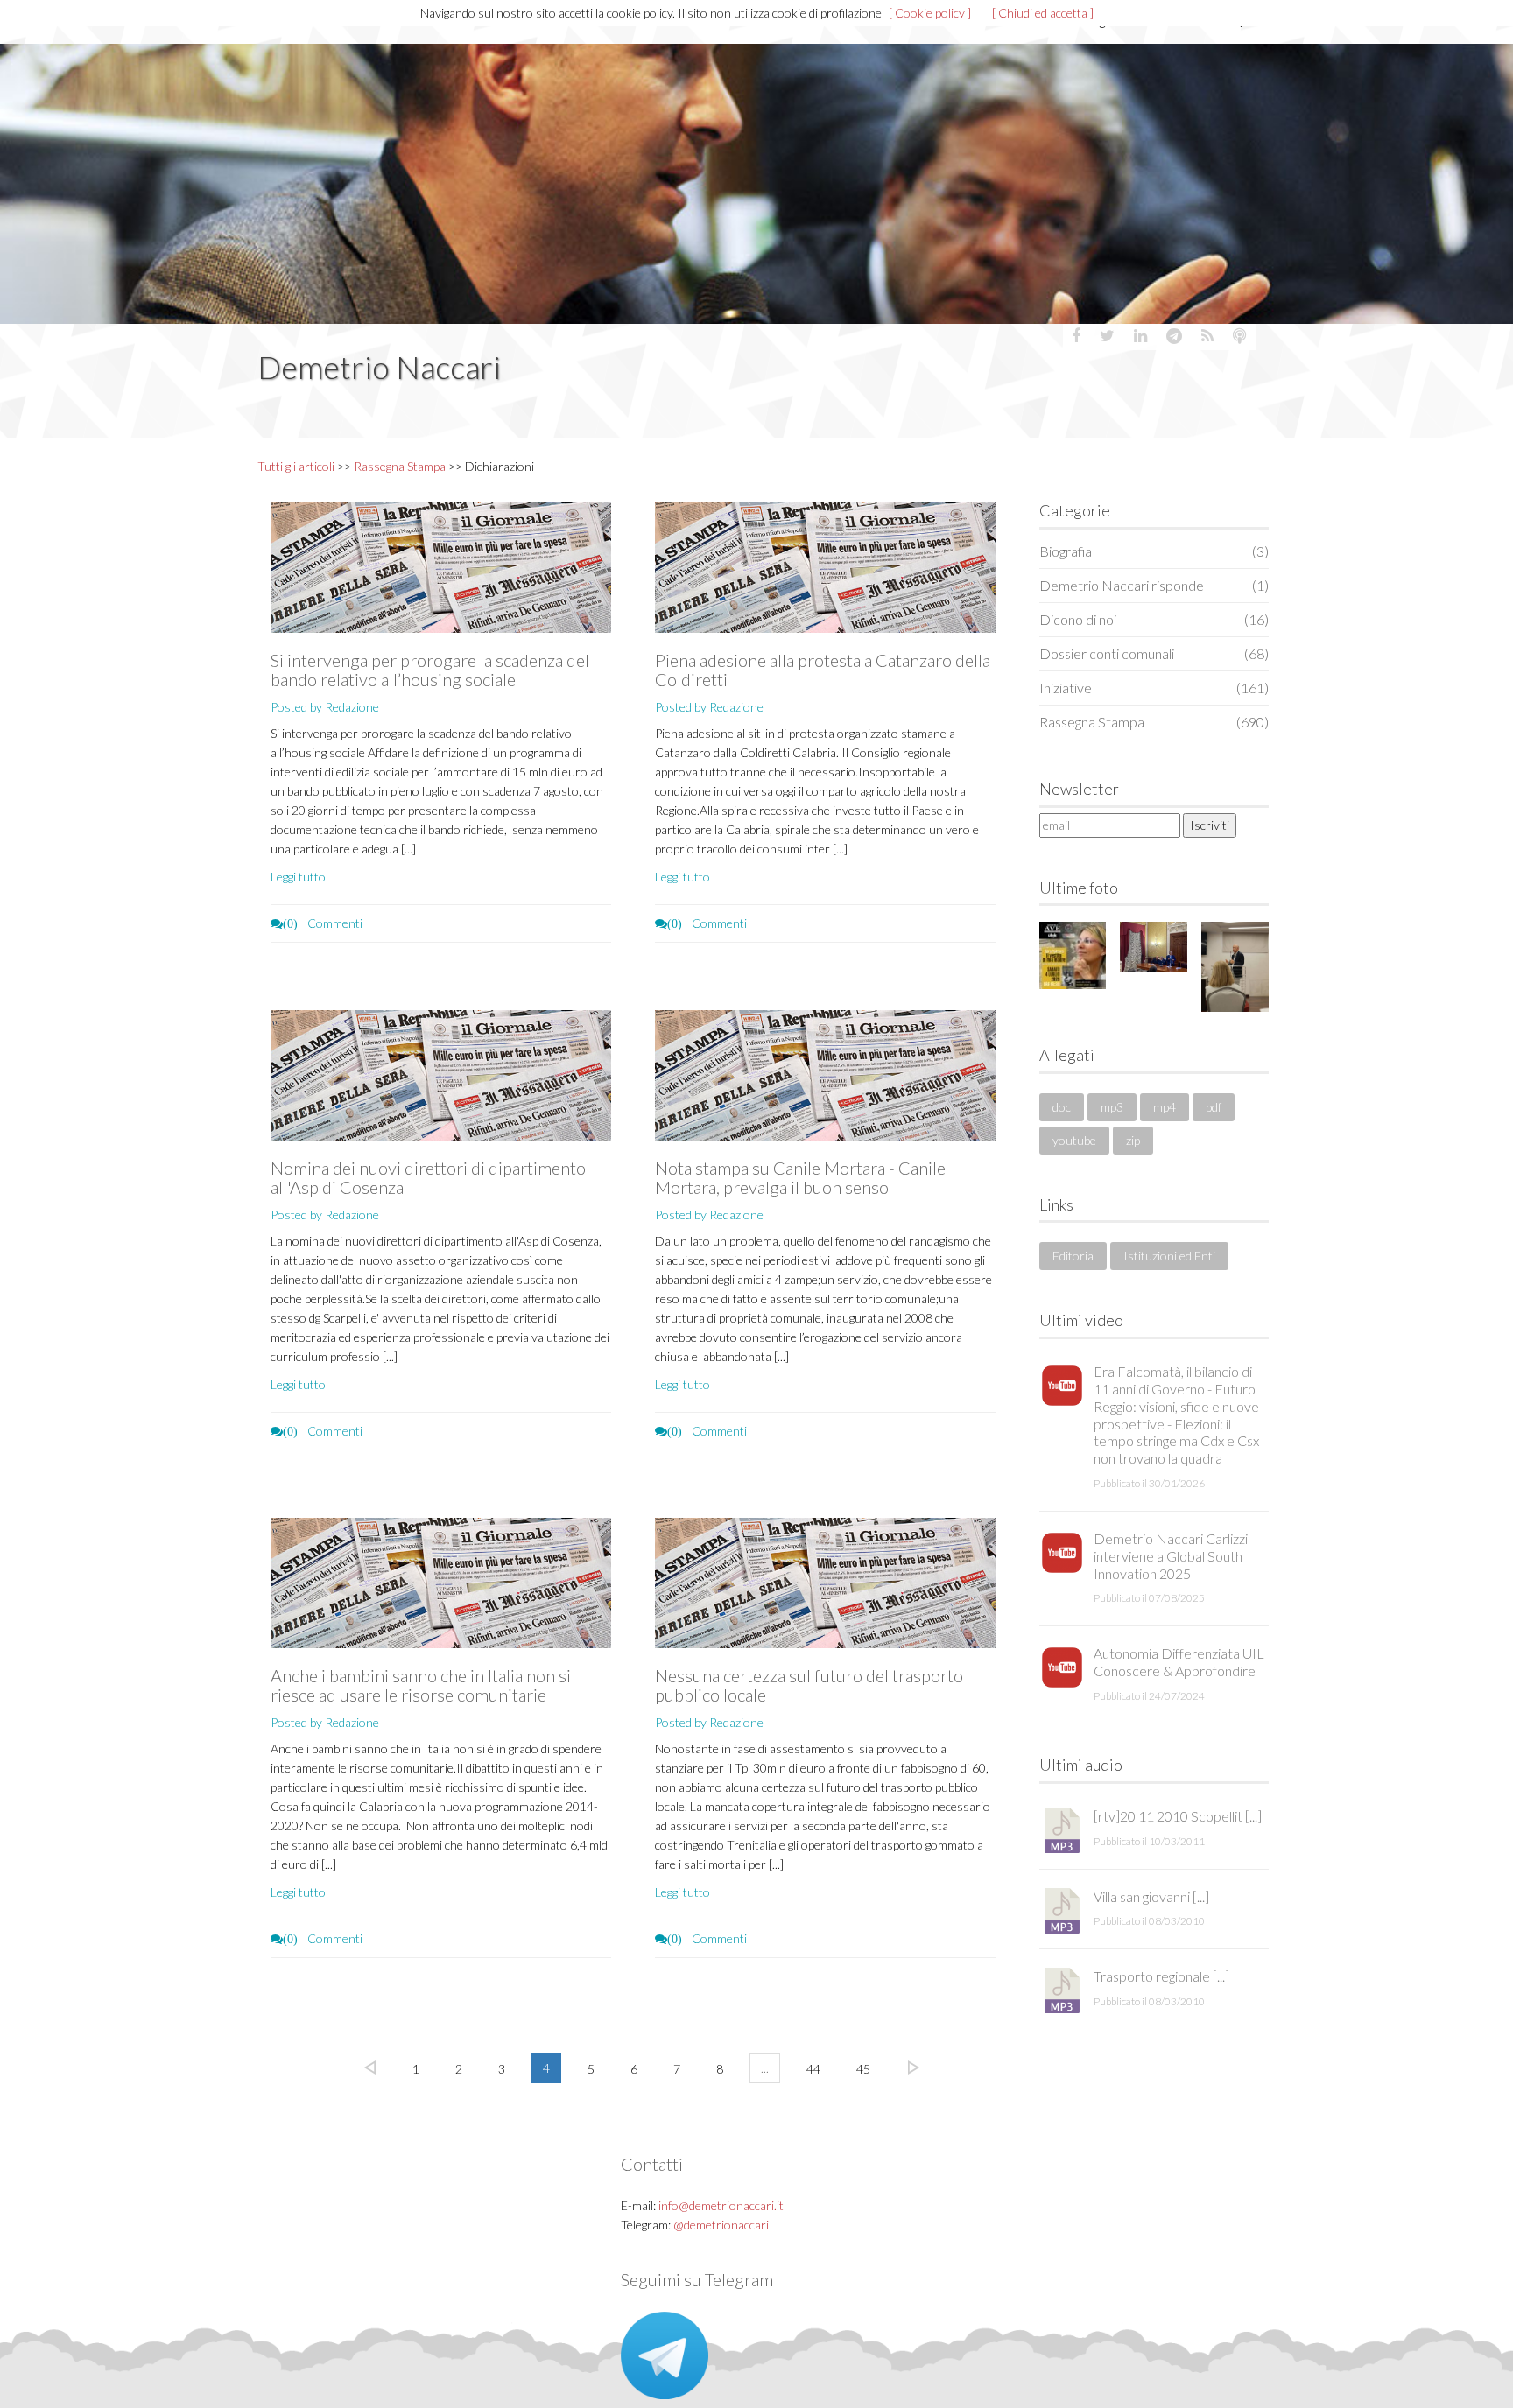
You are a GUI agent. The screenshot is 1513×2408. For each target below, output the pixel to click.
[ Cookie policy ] (930, 13)
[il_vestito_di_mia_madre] (1073, 955)
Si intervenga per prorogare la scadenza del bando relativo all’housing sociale (430, 670)
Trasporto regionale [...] (1161, 1976)
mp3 (1112, 1107)
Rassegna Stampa (400, 466)
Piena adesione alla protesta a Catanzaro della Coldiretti (823, 670)
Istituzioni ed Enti (1169, 1256)
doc (1062, 1107)
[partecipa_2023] (1154, 947)
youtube (1074, 1140)
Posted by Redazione (325, 707)
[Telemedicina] (1235, 966)
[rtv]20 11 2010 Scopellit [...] (1178, 1816)
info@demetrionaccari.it (721, 2205)
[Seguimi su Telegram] (665, 2353)
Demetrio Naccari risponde (1154, 585)
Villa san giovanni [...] (1151, 1896)
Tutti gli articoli (296, 466)
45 (863, 2069)
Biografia (1154, 551)
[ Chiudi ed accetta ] (1043, 13)
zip (1133, 1140)
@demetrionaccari (721, 2225)
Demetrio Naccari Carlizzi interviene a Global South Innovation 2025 (1171, 1556)
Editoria (1073, 1256)
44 (813, 2069)
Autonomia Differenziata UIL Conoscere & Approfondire (1179, 1662)
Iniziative (1154, 688)
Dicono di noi (1154, 619)
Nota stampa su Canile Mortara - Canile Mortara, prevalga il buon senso (800, 1177)
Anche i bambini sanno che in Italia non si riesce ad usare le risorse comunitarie (421, 1685)
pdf (1214, 1107)
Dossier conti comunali (1154, 653)
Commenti (323, 923)
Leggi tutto (298, 877)
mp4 (1165, 1107)
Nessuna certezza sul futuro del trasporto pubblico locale (809, 1685)
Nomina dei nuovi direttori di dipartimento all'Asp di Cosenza (428, 1177)
